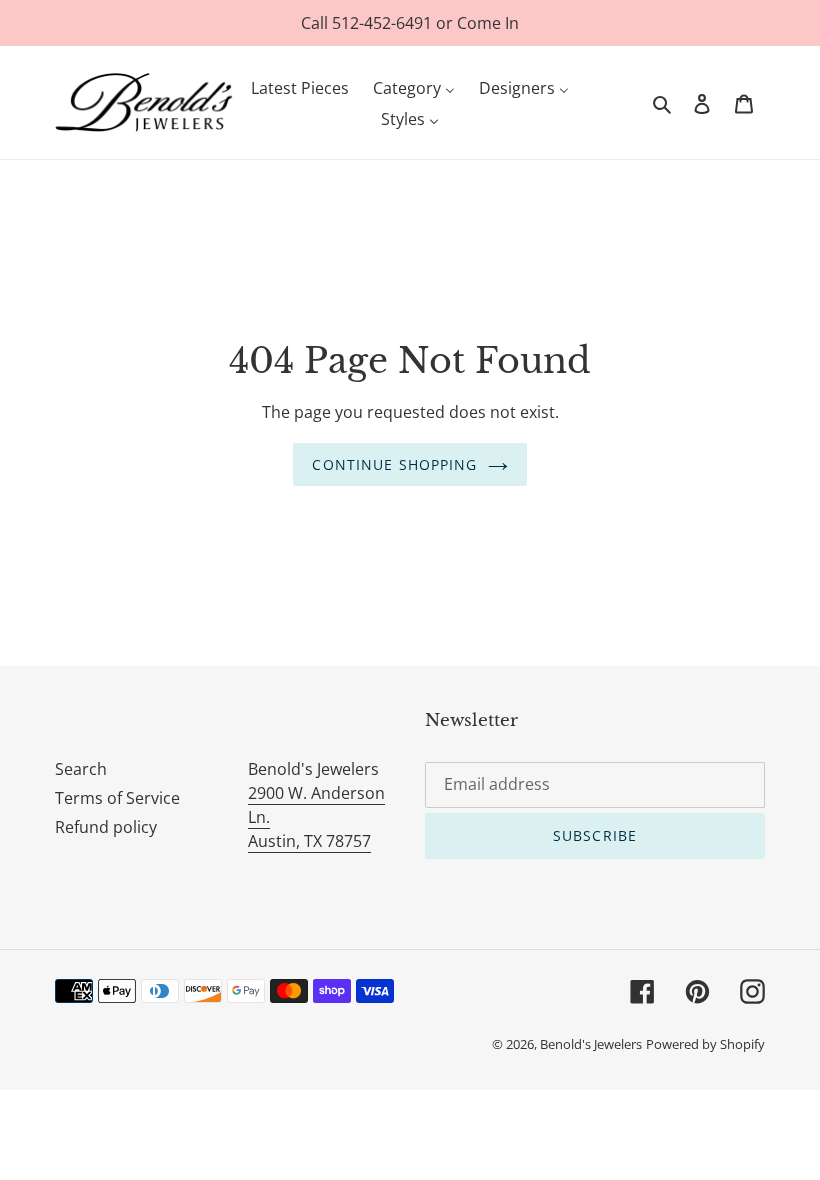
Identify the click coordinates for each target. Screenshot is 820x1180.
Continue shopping (394, 464)
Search (81, 769)
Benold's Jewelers (591, 1044)
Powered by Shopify (705, 1044)
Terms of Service (117, 798)
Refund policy (106, 827)
